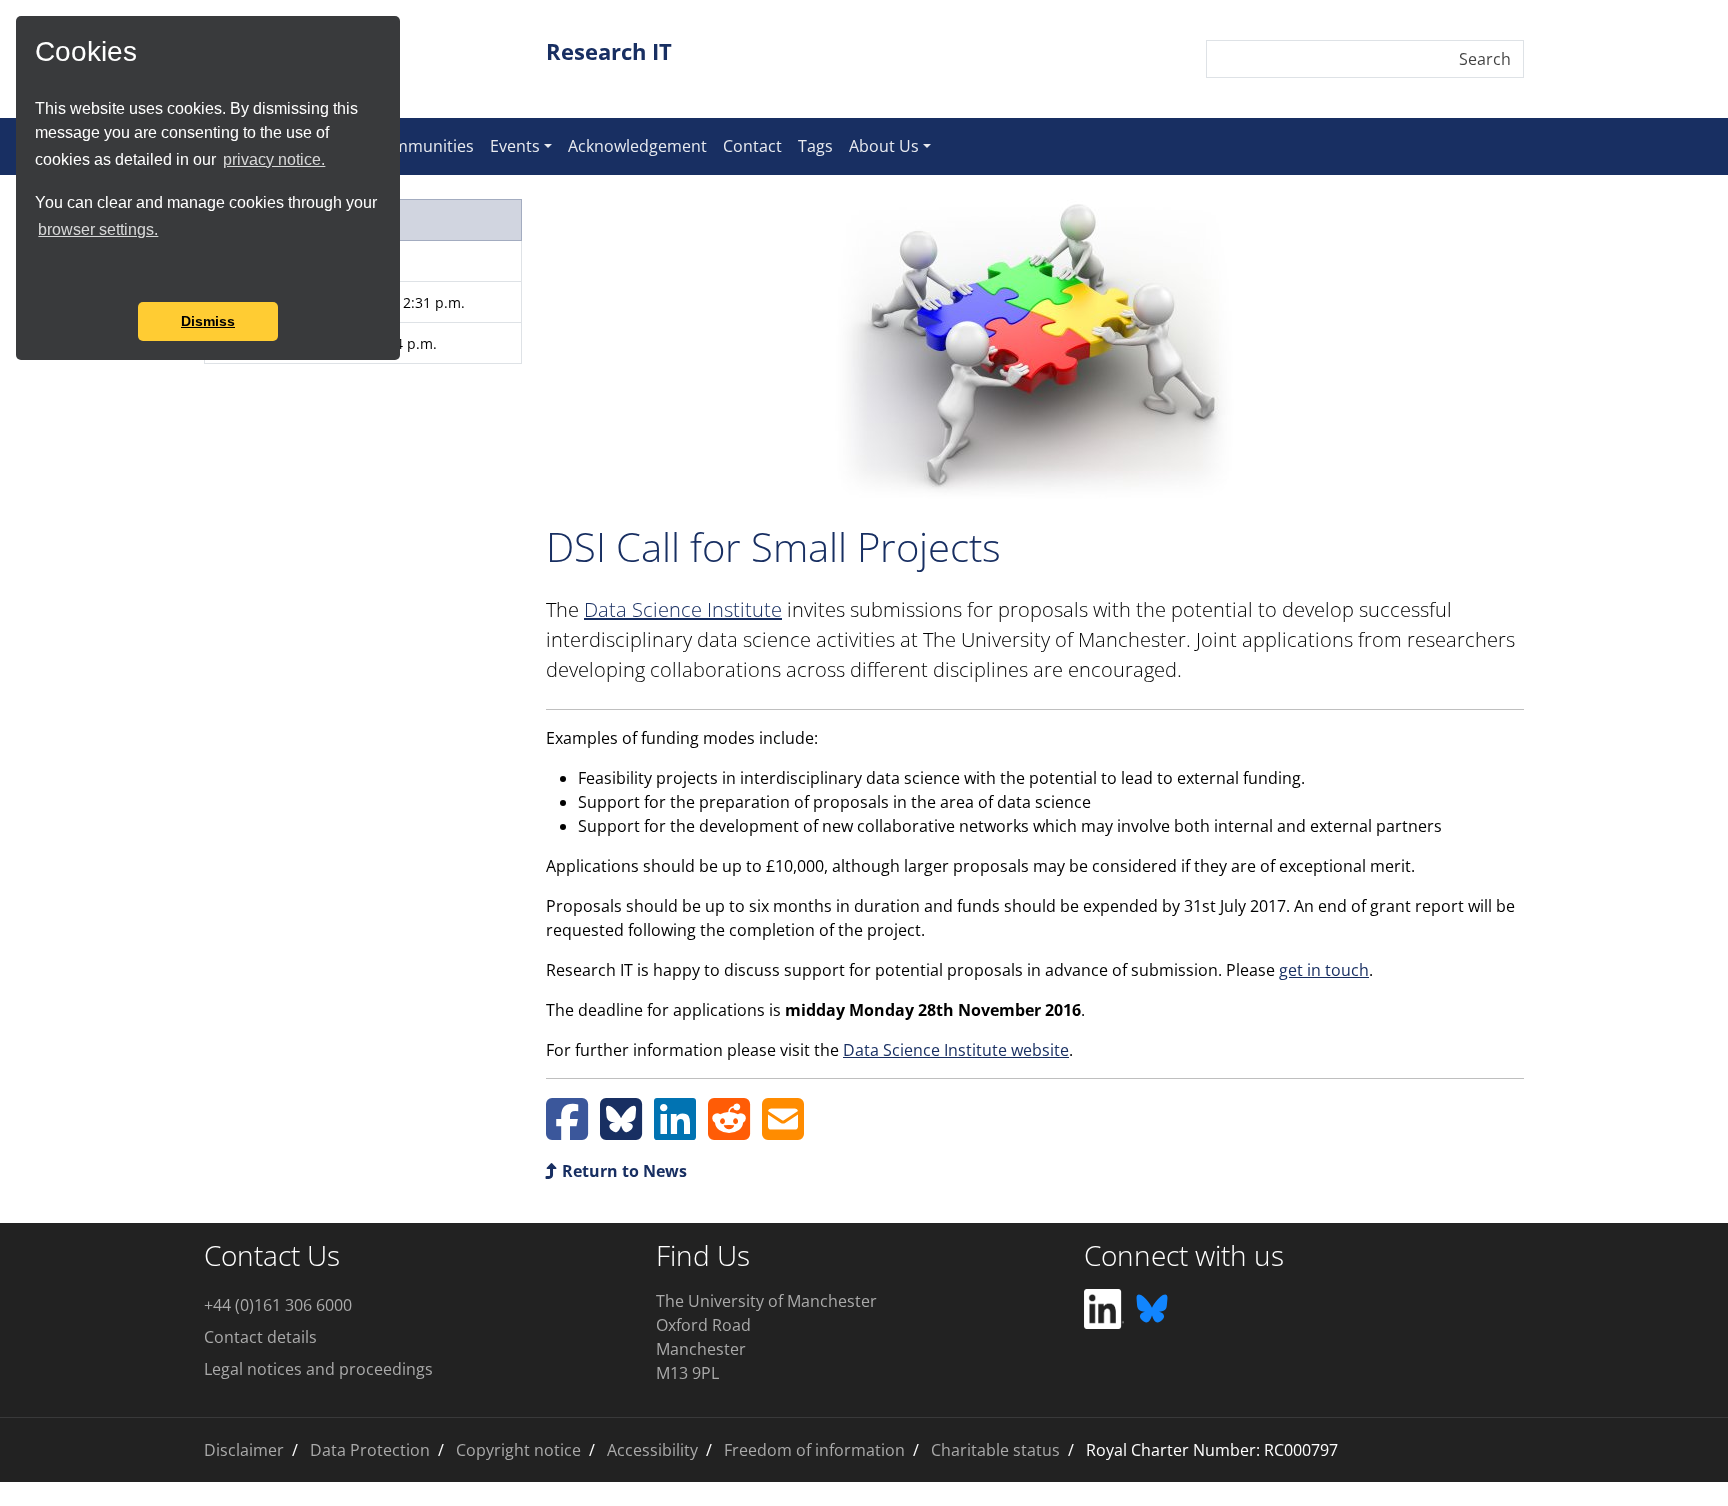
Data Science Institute (683, 609)
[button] (38, 275)
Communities (423, 146)
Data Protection (370, 1450)
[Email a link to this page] (783, 1131)
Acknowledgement (637, 146)
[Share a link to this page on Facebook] (567, 1131)
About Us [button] (884, 146)
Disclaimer (244, 1450)
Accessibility (652, 1450)
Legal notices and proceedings (318, 1369)
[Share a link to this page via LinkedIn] (675, 1131)
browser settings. (98, 229)
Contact (752, 146)
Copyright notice (518, 1450)
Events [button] (515, 146)
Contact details (260, 1337)
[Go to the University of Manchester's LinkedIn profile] (1104, 1307)
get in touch (1324, 970)
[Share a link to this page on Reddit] (729, 1131)
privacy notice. (274, 159)
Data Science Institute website (956, 1050)
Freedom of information (814, 1450)
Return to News (622, 1171)
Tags (815, 146)
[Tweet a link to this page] (621, 1131)
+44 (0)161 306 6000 (278, 1305)
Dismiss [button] (208, 321)
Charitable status (995, 1450)
